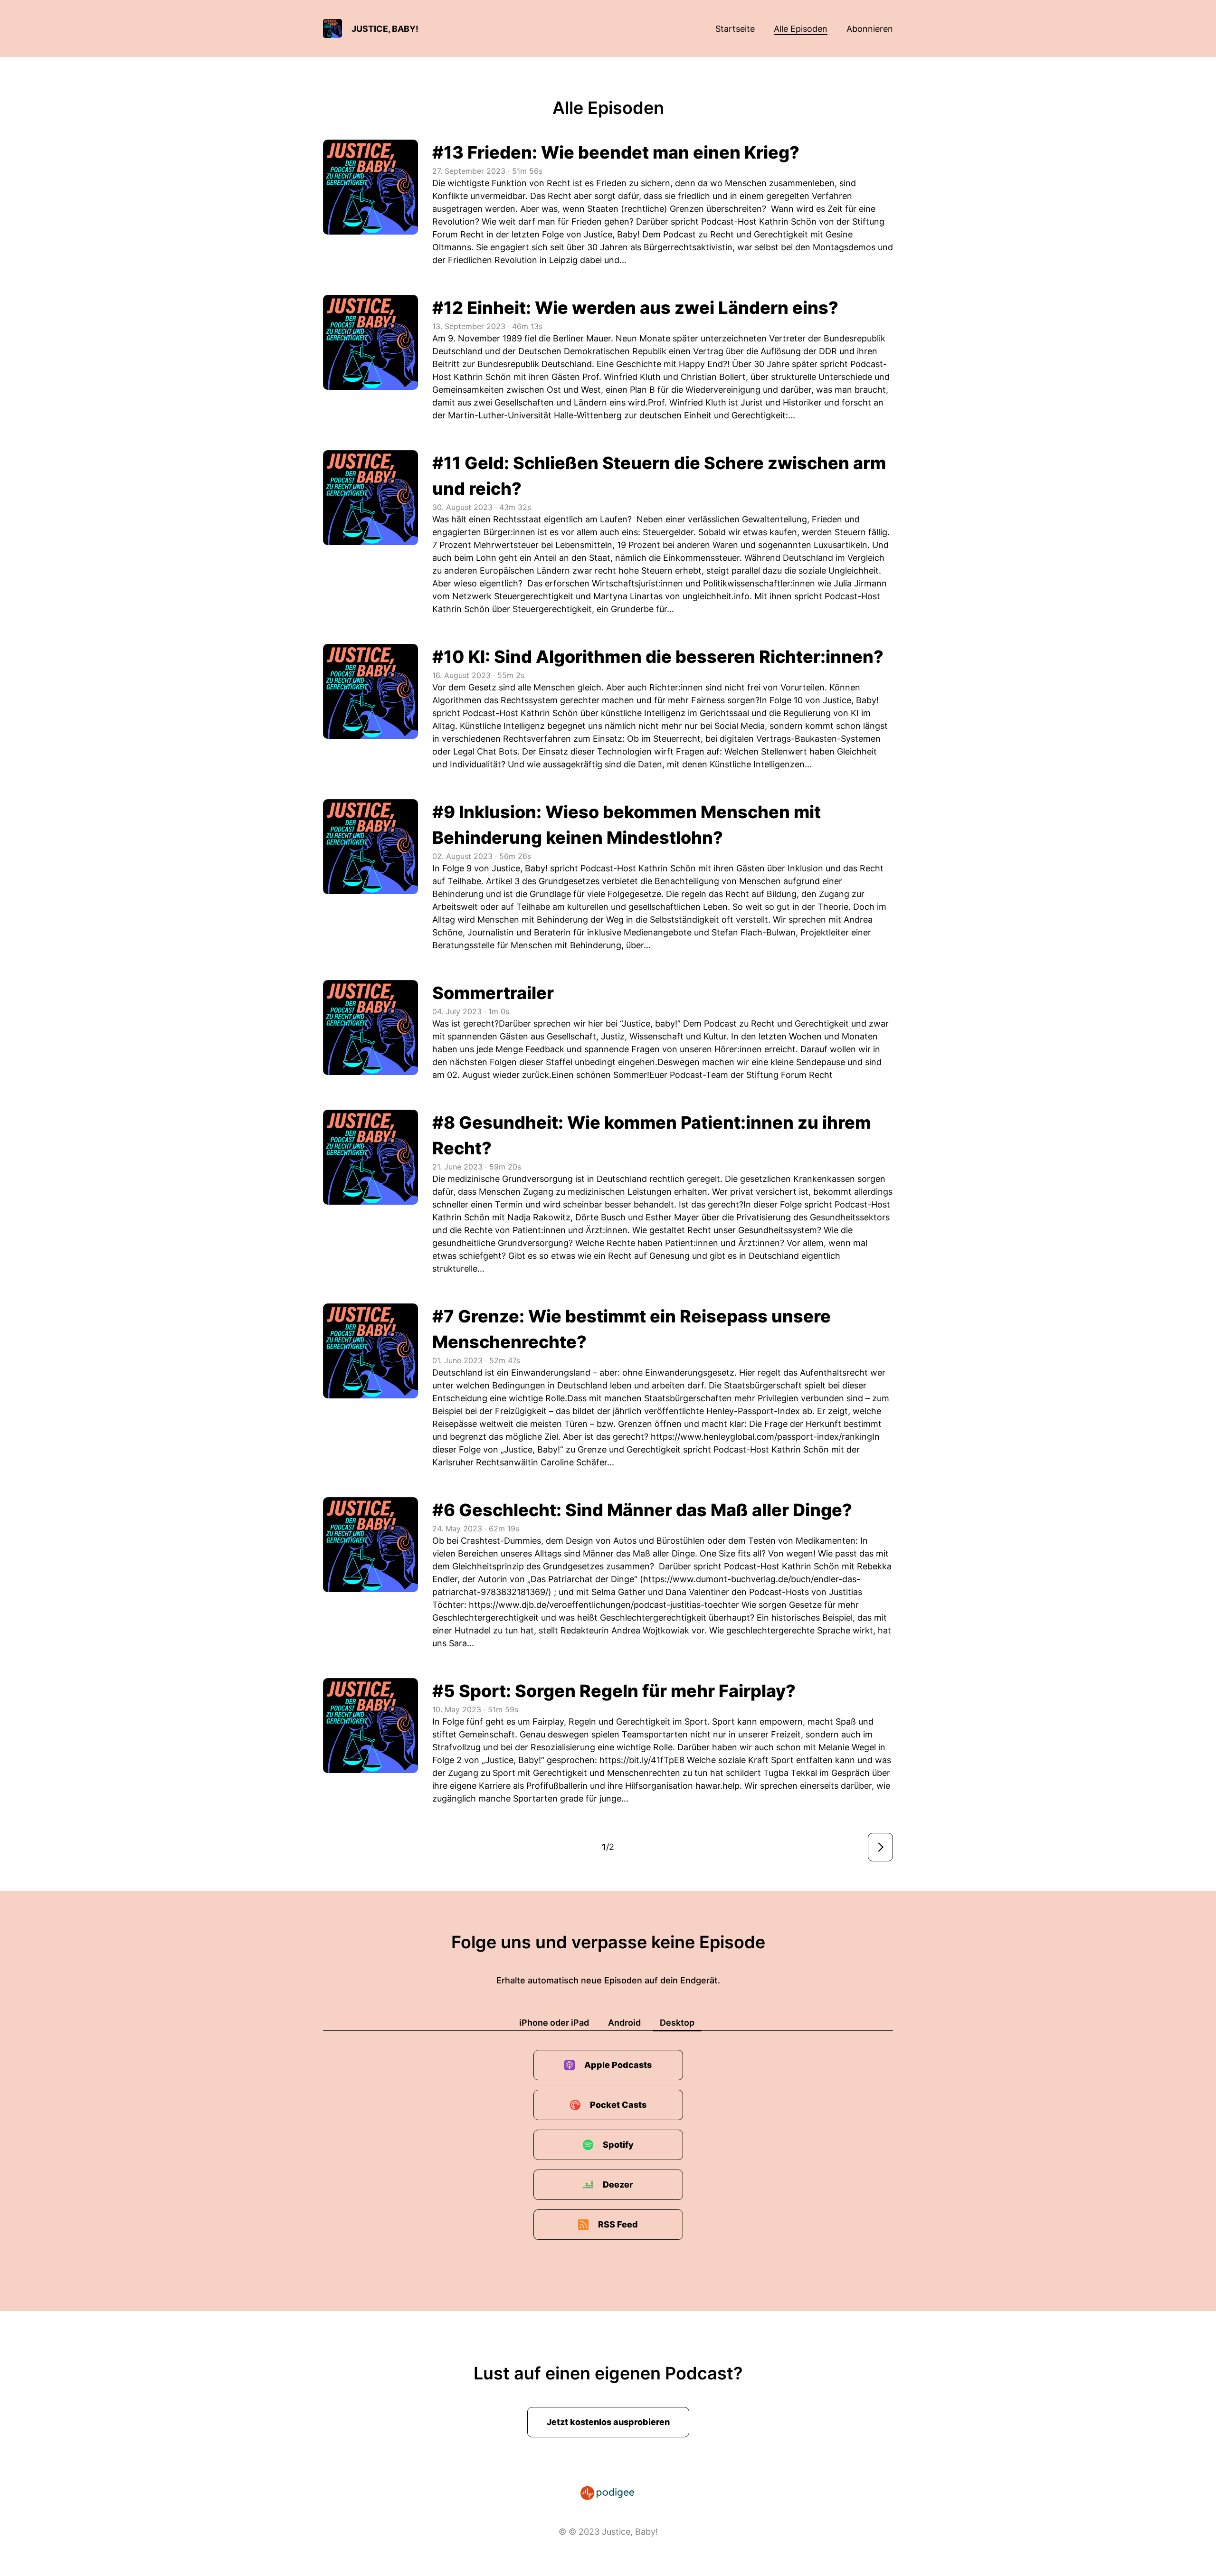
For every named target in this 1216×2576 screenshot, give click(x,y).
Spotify (618, 2145)
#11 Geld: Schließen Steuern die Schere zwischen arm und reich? (659, 476)
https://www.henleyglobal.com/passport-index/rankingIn (765, 1437)
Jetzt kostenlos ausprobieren (608, 2422)
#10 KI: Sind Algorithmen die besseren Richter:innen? (658, 657)
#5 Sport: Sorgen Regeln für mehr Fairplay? (614, 1691)
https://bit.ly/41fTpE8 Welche (658, 1760)
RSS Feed (618, 2224)
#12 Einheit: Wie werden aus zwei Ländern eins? (635, 308)
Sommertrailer (493, 993)
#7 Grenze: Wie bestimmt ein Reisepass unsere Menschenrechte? (632, 1329)
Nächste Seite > (880, 1847)
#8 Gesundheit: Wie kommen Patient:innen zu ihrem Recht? (651, 1135)
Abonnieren (870, 29)
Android (624, 2023)
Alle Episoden (801, 29)
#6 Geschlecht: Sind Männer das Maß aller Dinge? (642, 1510)
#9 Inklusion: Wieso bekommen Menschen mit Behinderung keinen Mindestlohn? (627, 825)
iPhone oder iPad (554, 2023)
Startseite (735, 29)
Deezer (618, 2184)
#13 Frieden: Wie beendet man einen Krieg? (616, 152)
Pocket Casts (618, 2105)
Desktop (677, 2023)
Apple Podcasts (618, 2065)
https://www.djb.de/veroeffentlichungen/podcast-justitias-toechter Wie (613, 1605)
